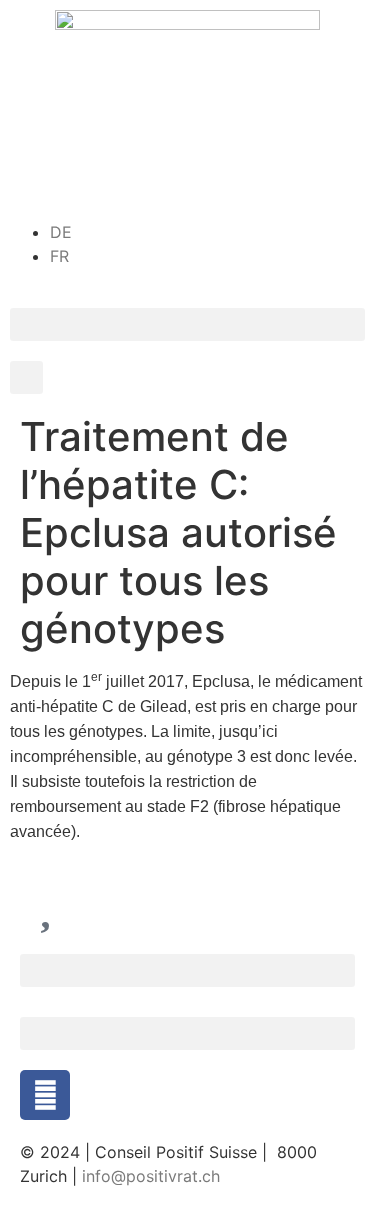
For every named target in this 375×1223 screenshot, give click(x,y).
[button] (187, 324)
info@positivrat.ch (148, 1176)
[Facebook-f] (45, 1095)
